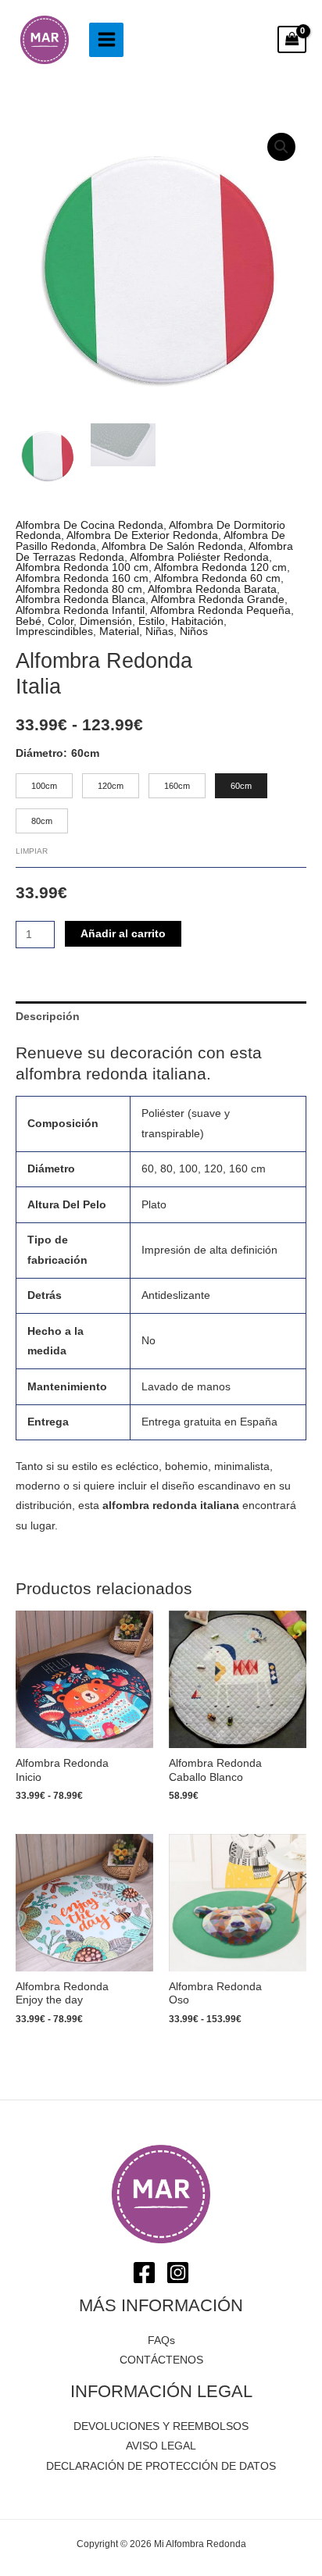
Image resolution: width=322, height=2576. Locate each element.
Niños (194, 632)
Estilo (152, 621)
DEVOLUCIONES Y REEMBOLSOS (161, 2426)
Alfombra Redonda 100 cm (82, 567)
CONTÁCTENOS (161, 2360)
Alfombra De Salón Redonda (172, 546)
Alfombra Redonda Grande (218, 599)
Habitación (197, 621)
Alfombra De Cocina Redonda (89, 525)
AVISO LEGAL (161, 2446)
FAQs (161, 2341)
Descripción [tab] (48, 1017)
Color (61, 621)
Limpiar (32, 851)
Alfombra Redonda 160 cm (82, 578)
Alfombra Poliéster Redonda (199, 557)
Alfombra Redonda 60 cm (217, 578)
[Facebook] (144, 2273)
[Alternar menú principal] (106, 40)
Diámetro (39, 753)
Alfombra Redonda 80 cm (79, 589)
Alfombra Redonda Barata (212, 589)
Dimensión (106, 621)
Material (119, 632)
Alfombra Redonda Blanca (80, 599)
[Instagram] (178, 2273)
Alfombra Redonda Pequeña (220, 610)
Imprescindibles (54, 632)
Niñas (159, 632)
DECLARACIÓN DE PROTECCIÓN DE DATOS (161, 2466)
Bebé (29, 621)
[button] (281, 147)
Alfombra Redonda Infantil (80, 610)
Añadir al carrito (123, 934)
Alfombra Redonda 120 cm (220, 567)
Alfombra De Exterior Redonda (142, 535)
